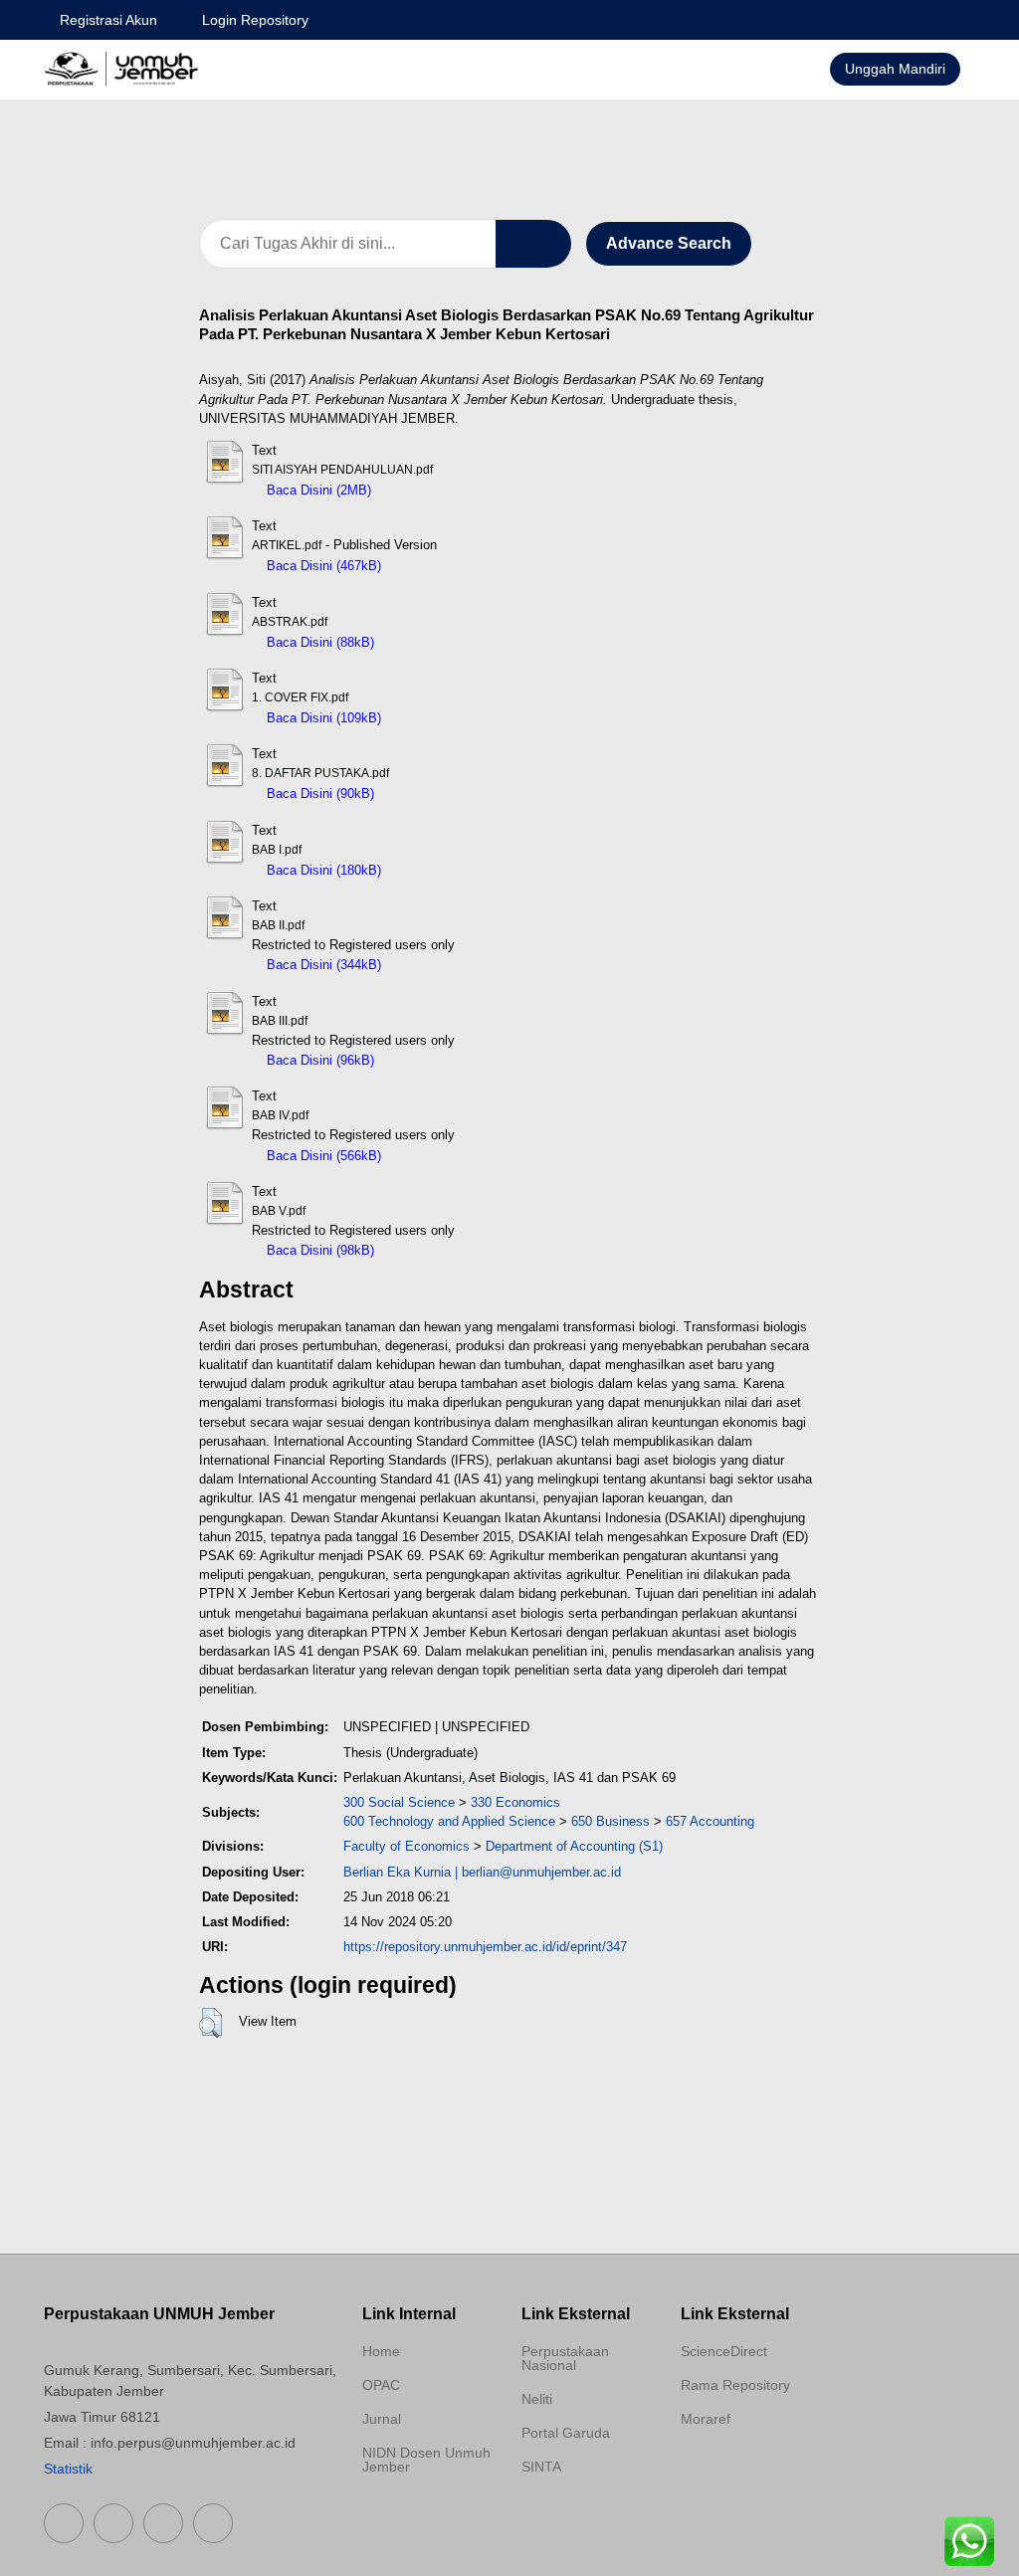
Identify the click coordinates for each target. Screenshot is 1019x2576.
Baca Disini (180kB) (322, 870)
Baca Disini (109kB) (322, 718)
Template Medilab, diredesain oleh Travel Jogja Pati (579, 2514)
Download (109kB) (443, 718)
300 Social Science (399, 1802)
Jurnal (382, 2419)
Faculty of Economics (407, 1846)
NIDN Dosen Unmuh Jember (426, 2460)
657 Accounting (710, 1821)
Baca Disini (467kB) (322, 566)
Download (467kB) (443, 566)
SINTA (541, 2467)
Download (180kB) (443, 870)
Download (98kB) (433, 1250)
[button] (210, 2023)
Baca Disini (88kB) (318, 642)
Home (381, 2351)
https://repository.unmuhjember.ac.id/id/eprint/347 (485, 1947)
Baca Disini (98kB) (318, 1250)
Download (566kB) (443, 1156)
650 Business (611, 1821)
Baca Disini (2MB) (317, 490)
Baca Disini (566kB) (322, 1156)
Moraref (706, 2419)
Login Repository (255, 20)
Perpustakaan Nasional (565, 2358)
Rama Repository (735, 2385)
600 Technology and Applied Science (449, 1821)
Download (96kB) (433, 1060)
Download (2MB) (428, 490)
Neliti (537, 2399)
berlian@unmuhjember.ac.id (541, 1872)
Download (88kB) (433, 642)
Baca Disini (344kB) (322, 965)
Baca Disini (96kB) (318, 1060)
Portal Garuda (566, 2433)
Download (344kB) (443, 965)
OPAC (381, 2385)
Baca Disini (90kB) (318, 793)
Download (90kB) (433, 793)
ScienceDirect (724, 2351)
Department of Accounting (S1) (574, 1846)
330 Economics (515, 1802)
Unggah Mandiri (895, 69)
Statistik (68, 2469)
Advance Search (669, 243)
